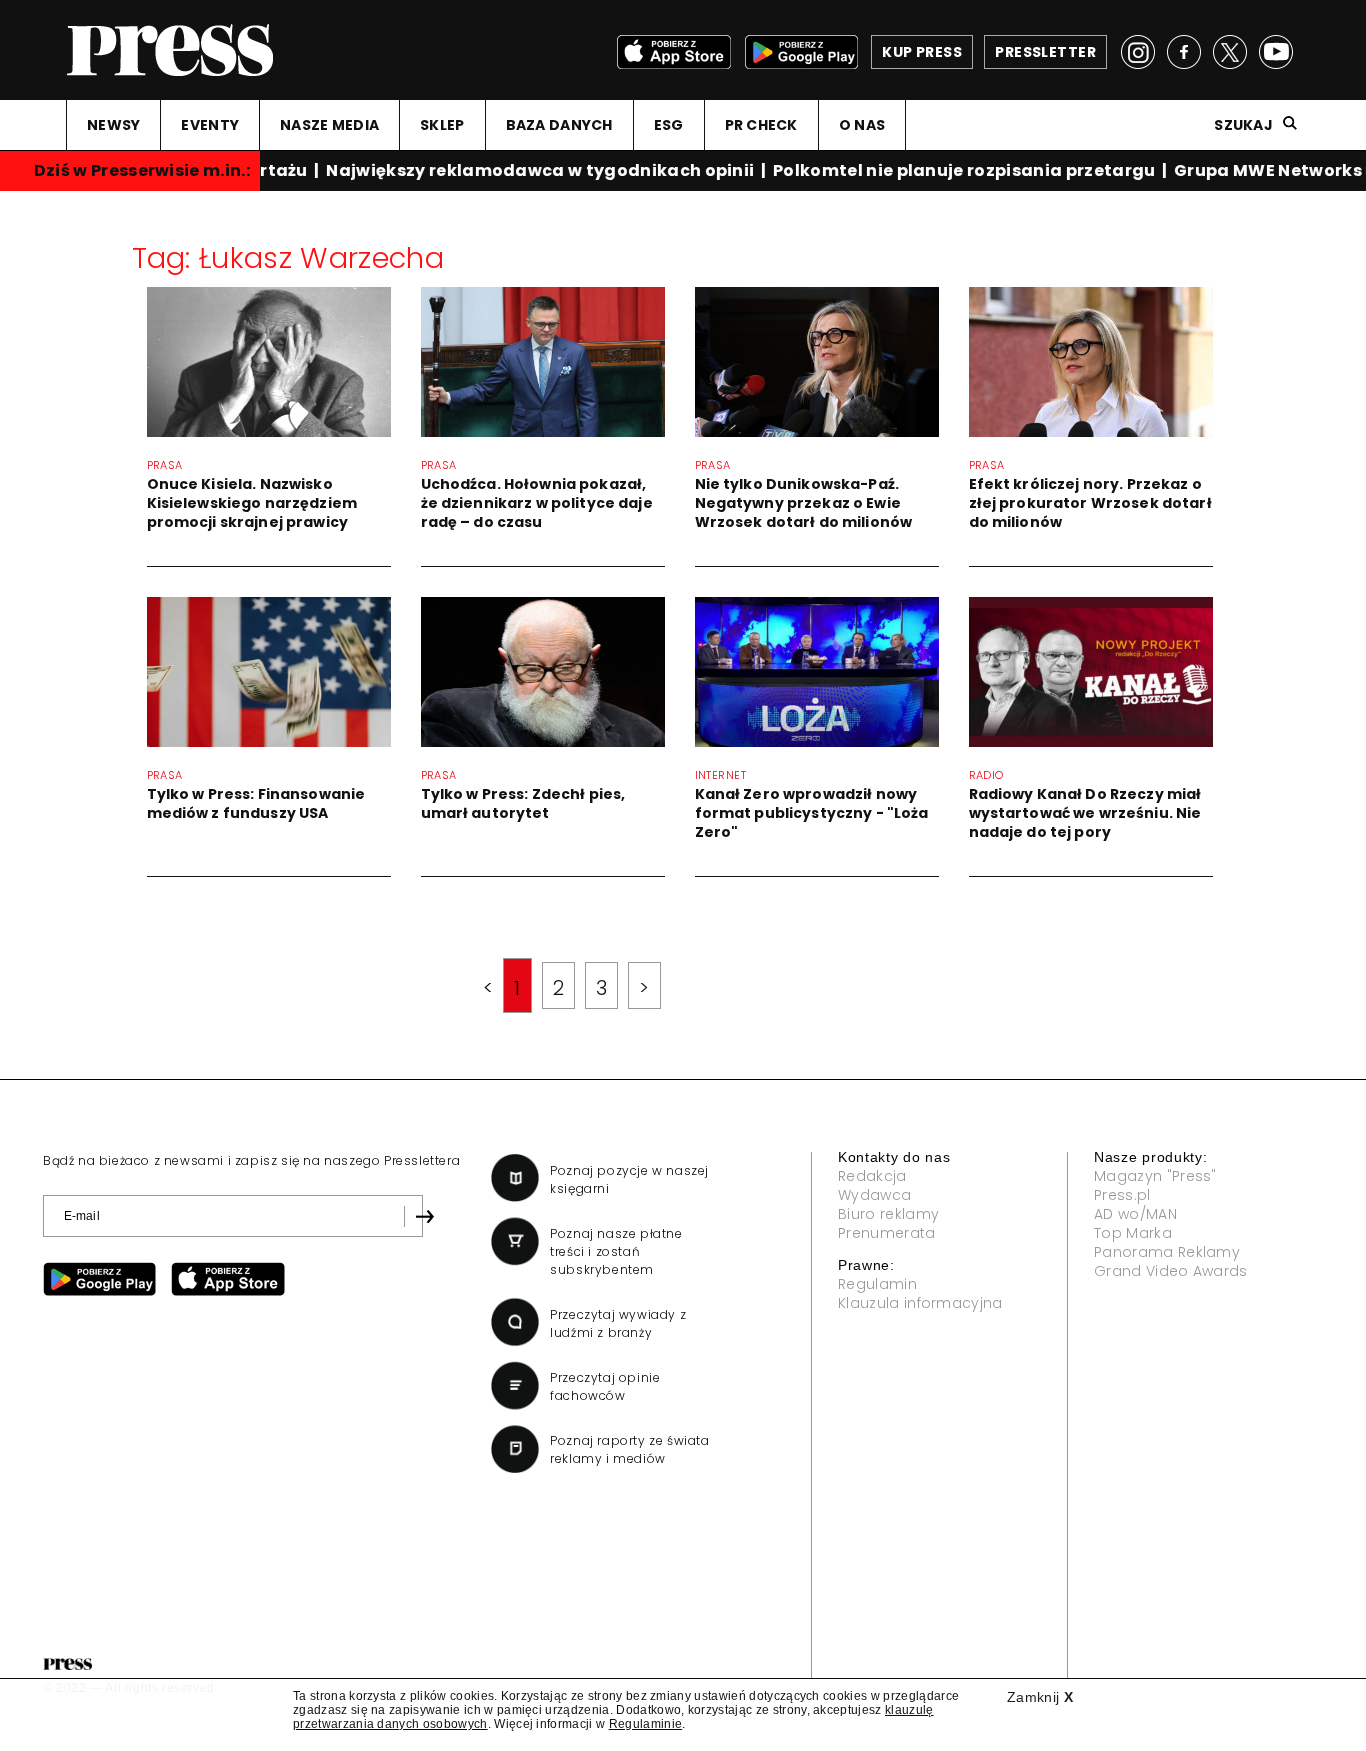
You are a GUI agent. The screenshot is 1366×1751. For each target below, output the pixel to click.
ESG (669, 125)
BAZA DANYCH (559, 125)
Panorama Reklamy (1167, 1252)
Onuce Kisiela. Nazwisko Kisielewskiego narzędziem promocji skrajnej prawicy (252, 503)
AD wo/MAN (1135, 1214)
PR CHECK (761, 125)
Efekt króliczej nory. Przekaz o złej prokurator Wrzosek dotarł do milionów (1090, 503)
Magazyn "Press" (1155, 1176)
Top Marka (1133, 1233)
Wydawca (874, 1195)
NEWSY (113, 125)
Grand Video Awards (1171, 1271)
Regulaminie (646, 1724)
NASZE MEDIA (329, 125)
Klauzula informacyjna (920, 1303)
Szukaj (1243, 125)
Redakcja (872, 1176)
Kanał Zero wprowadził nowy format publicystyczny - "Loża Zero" (812, 813)
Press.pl (1122, 1195)
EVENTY (210, 125)
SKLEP (442, 125)
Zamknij (1040, 1697)
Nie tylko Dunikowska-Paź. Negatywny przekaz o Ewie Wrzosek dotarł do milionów (804, 503)
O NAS (862, 125)
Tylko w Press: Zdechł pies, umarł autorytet (523, 803)
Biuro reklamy (888, 1214)
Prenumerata (887, 1233)
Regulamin (877, 1284)
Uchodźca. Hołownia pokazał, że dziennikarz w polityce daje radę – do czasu (537, 503)
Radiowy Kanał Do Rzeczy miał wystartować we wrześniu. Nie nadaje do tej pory (1085, 813)
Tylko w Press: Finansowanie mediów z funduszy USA (256, 803)
